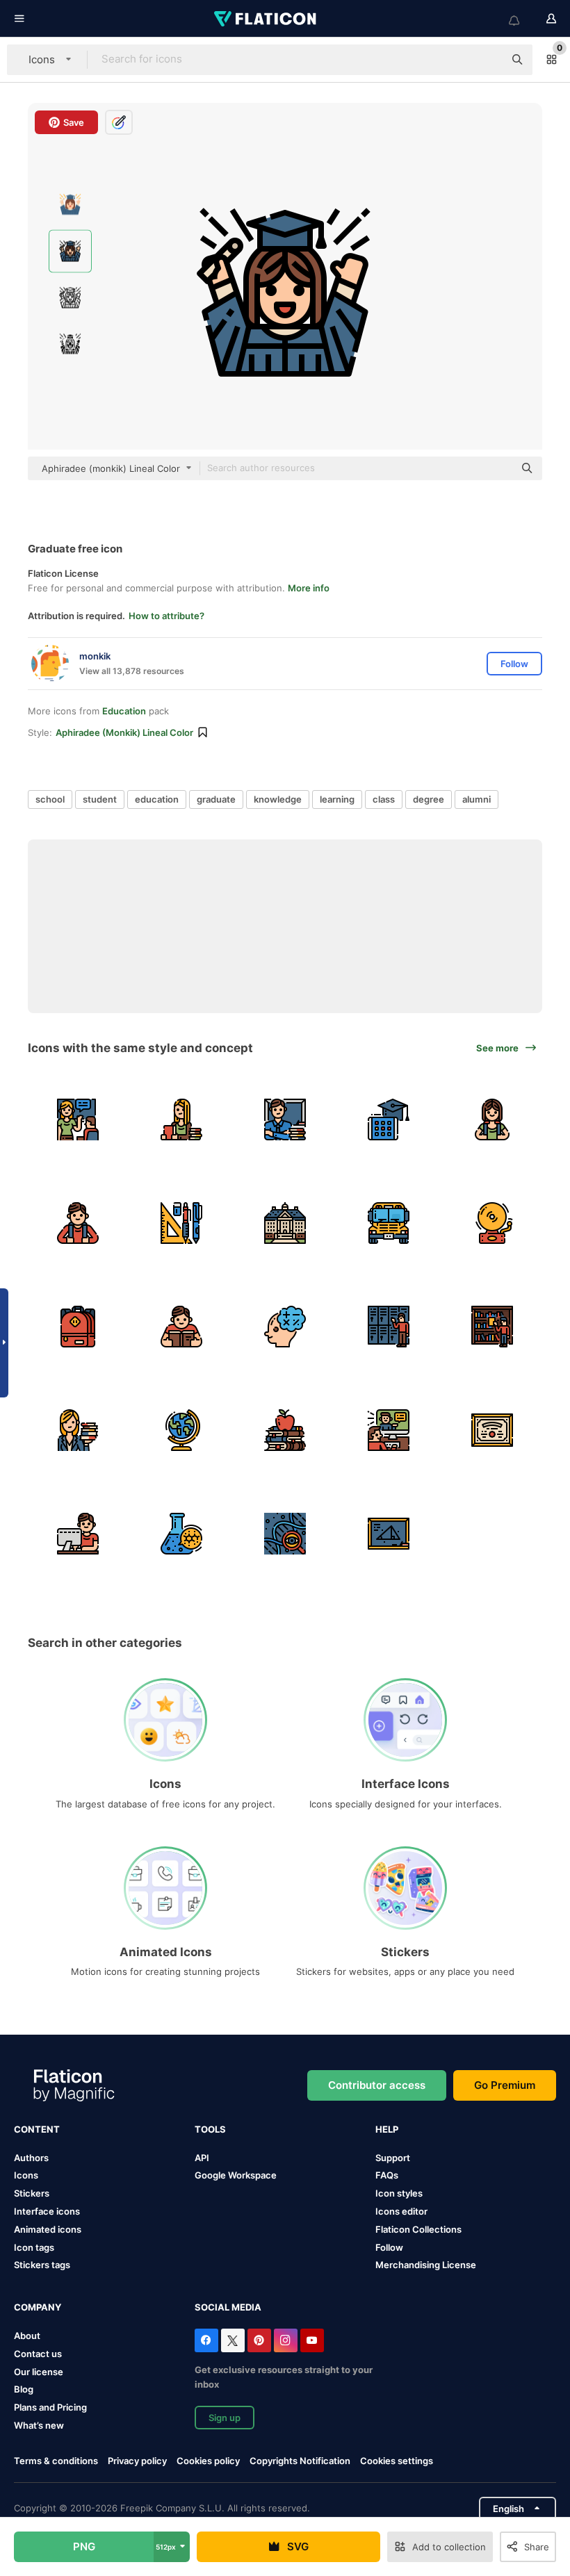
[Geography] (181, 1430)
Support (393, 2158)
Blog (24, 2389)
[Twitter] (233, 2340)
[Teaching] (78, 1119)
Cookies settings (397, 2461)
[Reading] (181, 1327)
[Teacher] (181, 1119)
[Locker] (389, 1327)
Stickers (32, 2193)
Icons (26, 2175)
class (384, 799)
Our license (39, 2372)
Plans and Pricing (50, 2407)
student (100, 799)
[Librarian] (78, 1430)
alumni (477, 799)
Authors (31, 2158)
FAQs (387, 2175)
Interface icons (47, 2211)
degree (429, 799)
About (27, 2336)
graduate (216, 799)
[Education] (285, 1430)
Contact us (38, 2354)
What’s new (39, 2425)
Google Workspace (236, 2175)
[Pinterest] (259, 2340)
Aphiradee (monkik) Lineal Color (124, 732)
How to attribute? (166, 616)
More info (309, 588)
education (157, 799)
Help (387, 2129)
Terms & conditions (56, 2461)
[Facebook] (206, 2340)
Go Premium (505, 2085)
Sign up (225, 2418)
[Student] (492, 1119)
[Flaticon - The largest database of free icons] (266, 19)
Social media (228, 2307)
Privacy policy (137, 2461)
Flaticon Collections (418, 2229)
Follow (389, 2247)
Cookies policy (208, 2461)
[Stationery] (181, 1223)
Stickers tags (42, 2265)
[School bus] (389, 1223)
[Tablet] (389, 1119)
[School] (285, 1223)
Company (38, 2307)
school (50, 799)
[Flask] (181, 1534)
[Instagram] (286, 2340)
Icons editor (401, 2211)
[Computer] (78, 1534)
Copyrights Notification (300, 2461)
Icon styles (399, 2193)
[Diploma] (492, 1430)
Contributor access (377, 2085)
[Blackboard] (389, 1534)
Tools (210, 2129)
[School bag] (78, 1327)
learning (337, 799)
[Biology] (285, 1534)
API (202, 2158)
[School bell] (492, 1223)
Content (37, 2129)
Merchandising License (426, 2265)
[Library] (492, 1327)
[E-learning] (389, 1430)
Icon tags (34, 2247)
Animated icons (48, 2229)
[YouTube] (312, 2340)
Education (124, 711)
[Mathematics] (285, 1327)
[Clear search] (487, 60)
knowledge (278, 799)
